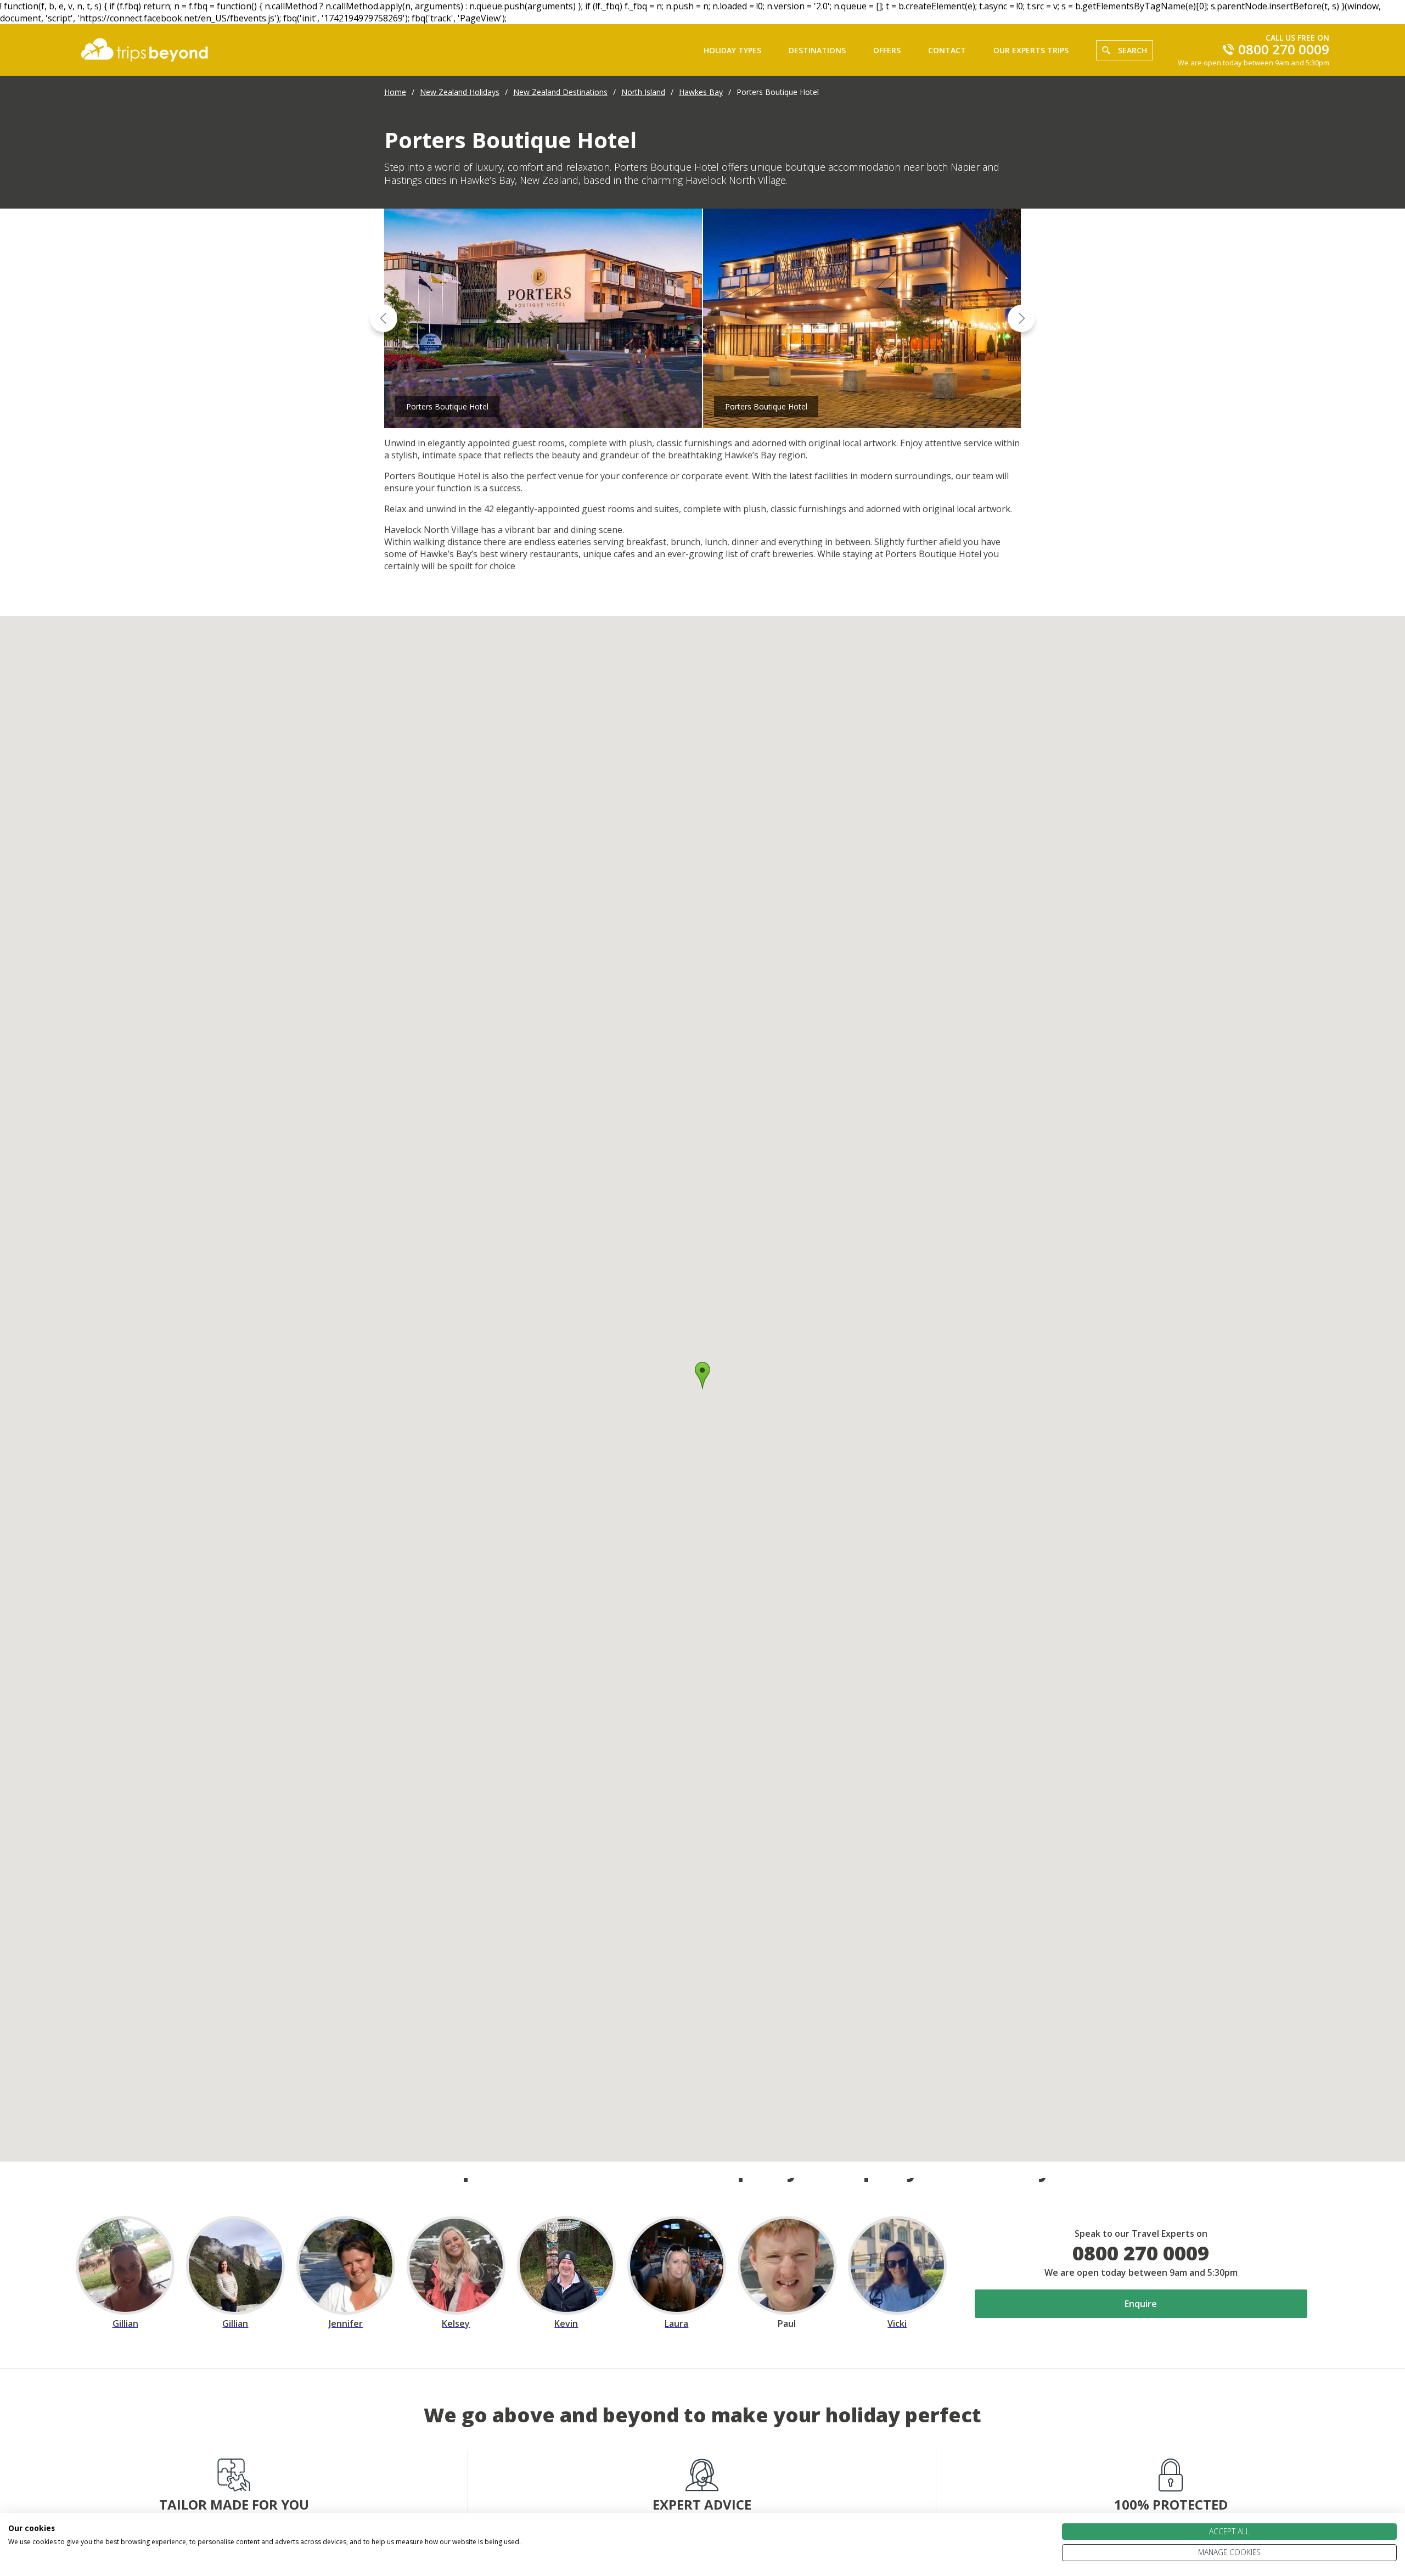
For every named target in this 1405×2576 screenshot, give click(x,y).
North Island (643, 92)
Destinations (817, 50)
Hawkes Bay (701, 92)
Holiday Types (732, 50)
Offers (887, 50)
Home (395, 92)
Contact (947, 50)
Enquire (1141, 2304)
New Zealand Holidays (460, 92)
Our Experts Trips (1031, 50)
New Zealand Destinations (560, 92)
